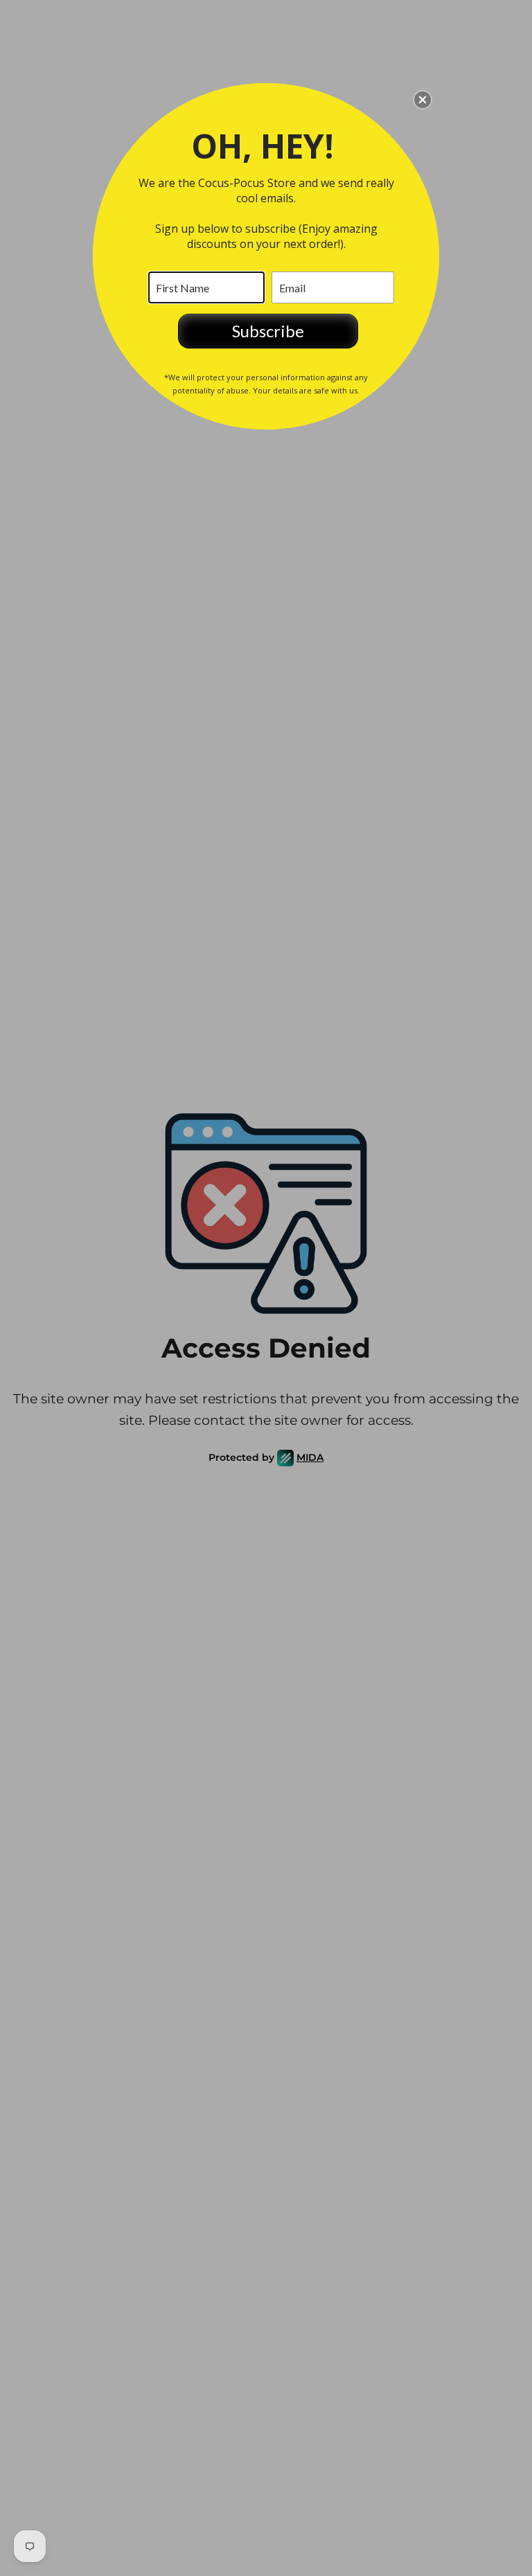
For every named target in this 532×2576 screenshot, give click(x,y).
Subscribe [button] (268, 331)
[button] (423, 100)
